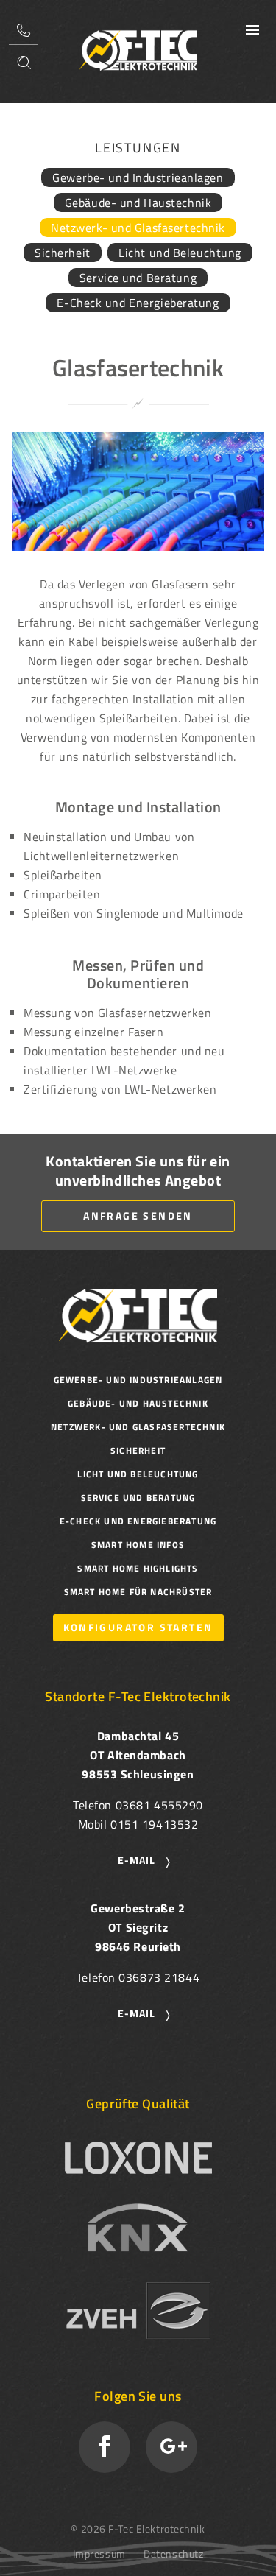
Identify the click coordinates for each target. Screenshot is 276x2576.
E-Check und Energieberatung (138, 303)
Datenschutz (173, 2554)
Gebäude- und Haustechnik (138, 203)
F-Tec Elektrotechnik (138, 50)
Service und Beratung (138, 278)
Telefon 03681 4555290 (24, 30)
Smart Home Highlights (138, 1568)
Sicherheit (63, 253)
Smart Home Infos (138, 1545)
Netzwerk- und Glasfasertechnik (138, 228)
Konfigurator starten (138, 1627)
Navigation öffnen (252, 30)
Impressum (99, 2554)
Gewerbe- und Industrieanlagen (138, 177)
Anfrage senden (138, 1215)
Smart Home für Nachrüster (138, 1592)
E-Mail (137, 1860)
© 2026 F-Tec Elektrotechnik (138, 2529)
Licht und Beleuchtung (180, 253)
